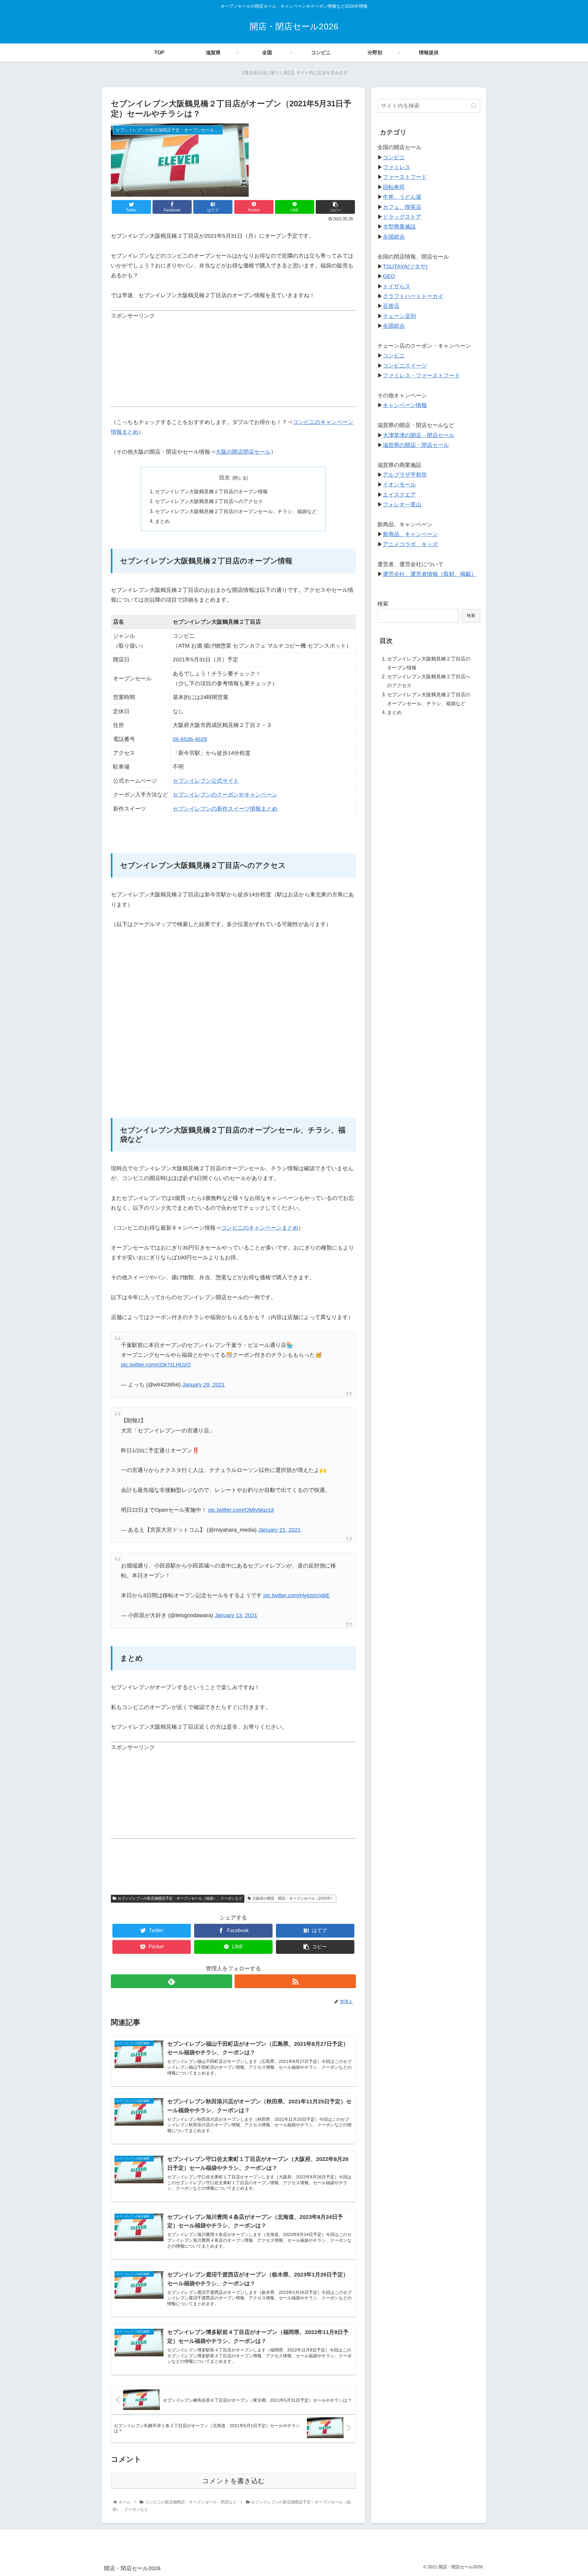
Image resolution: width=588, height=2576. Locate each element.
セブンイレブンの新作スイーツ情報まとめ (225, 809)
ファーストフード (405, 177)
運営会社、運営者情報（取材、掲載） (430, 574)
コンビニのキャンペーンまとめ (260, 1228)
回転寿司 (394, 187)
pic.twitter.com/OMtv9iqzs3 (241, 1510)
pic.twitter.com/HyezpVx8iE (297, 1595)
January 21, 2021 (279, 1530)
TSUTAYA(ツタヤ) (405, 267)
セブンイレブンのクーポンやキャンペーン (225, 795)
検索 (383, 604)
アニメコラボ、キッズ (410, 544)
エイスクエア (399, 495)
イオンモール (399, 485)
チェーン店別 (399, 316)
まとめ (162, 521)
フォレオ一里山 (402, 505)
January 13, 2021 (236, 1615)
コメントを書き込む (234, 2481)
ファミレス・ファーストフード (421, 376)
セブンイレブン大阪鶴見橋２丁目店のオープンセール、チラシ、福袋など (236, 511)
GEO (389, 276)
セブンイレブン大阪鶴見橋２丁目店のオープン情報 (211, 491)
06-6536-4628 (190, 739)
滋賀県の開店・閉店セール (416, 445)
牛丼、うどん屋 (402, 197)
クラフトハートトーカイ (413, 296)
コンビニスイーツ (405, 366)
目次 (224, 478)
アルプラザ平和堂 (405, 475)
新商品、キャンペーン (410, 534)
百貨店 (391, 306)
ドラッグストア (402, 217)
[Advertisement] (233, 364)
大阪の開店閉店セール (243, 452)
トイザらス (397, 286)
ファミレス (397, 167)
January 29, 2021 (204, 1385)
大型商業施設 (399, 227)
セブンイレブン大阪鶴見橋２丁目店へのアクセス (209, 501)
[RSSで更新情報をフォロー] (295, 1981)
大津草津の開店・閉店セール (419, 435)
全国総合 (394, 237)
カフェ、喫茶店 (402, 207)
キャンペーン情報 (405, 405)
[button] (474, 106)
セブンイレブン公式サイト (206, 781)
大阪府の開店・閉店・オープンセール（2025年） (293, 1898)
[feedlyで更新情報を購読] (171, 1981)
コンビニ (394, 157)
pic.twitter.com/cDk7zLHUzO (156, 1365)
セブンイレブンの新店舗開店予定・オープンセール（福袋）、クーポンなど (180, 1898)
